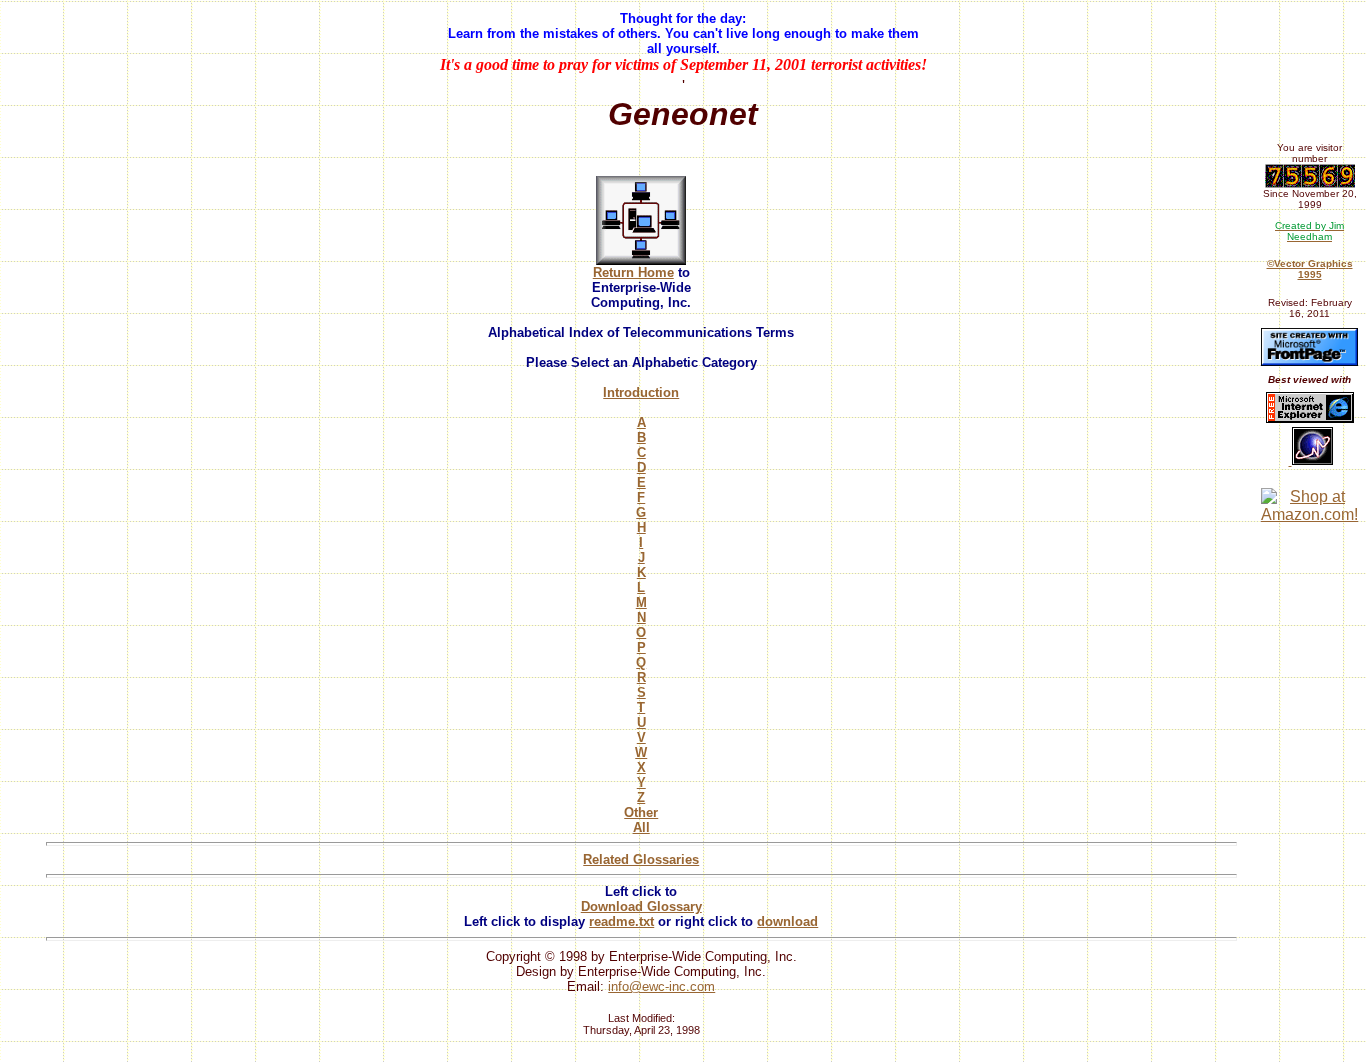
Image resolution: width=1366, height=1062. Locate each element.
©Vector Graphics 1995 (1310, 269)
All (641, 827)
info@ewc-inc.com (661, 986)
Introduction (641, 392)
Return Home (633, 272)
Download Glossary (641, 906)
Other (641, 812)
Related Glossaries (641, 859)
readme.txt (621, 921)
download (787, 921)
